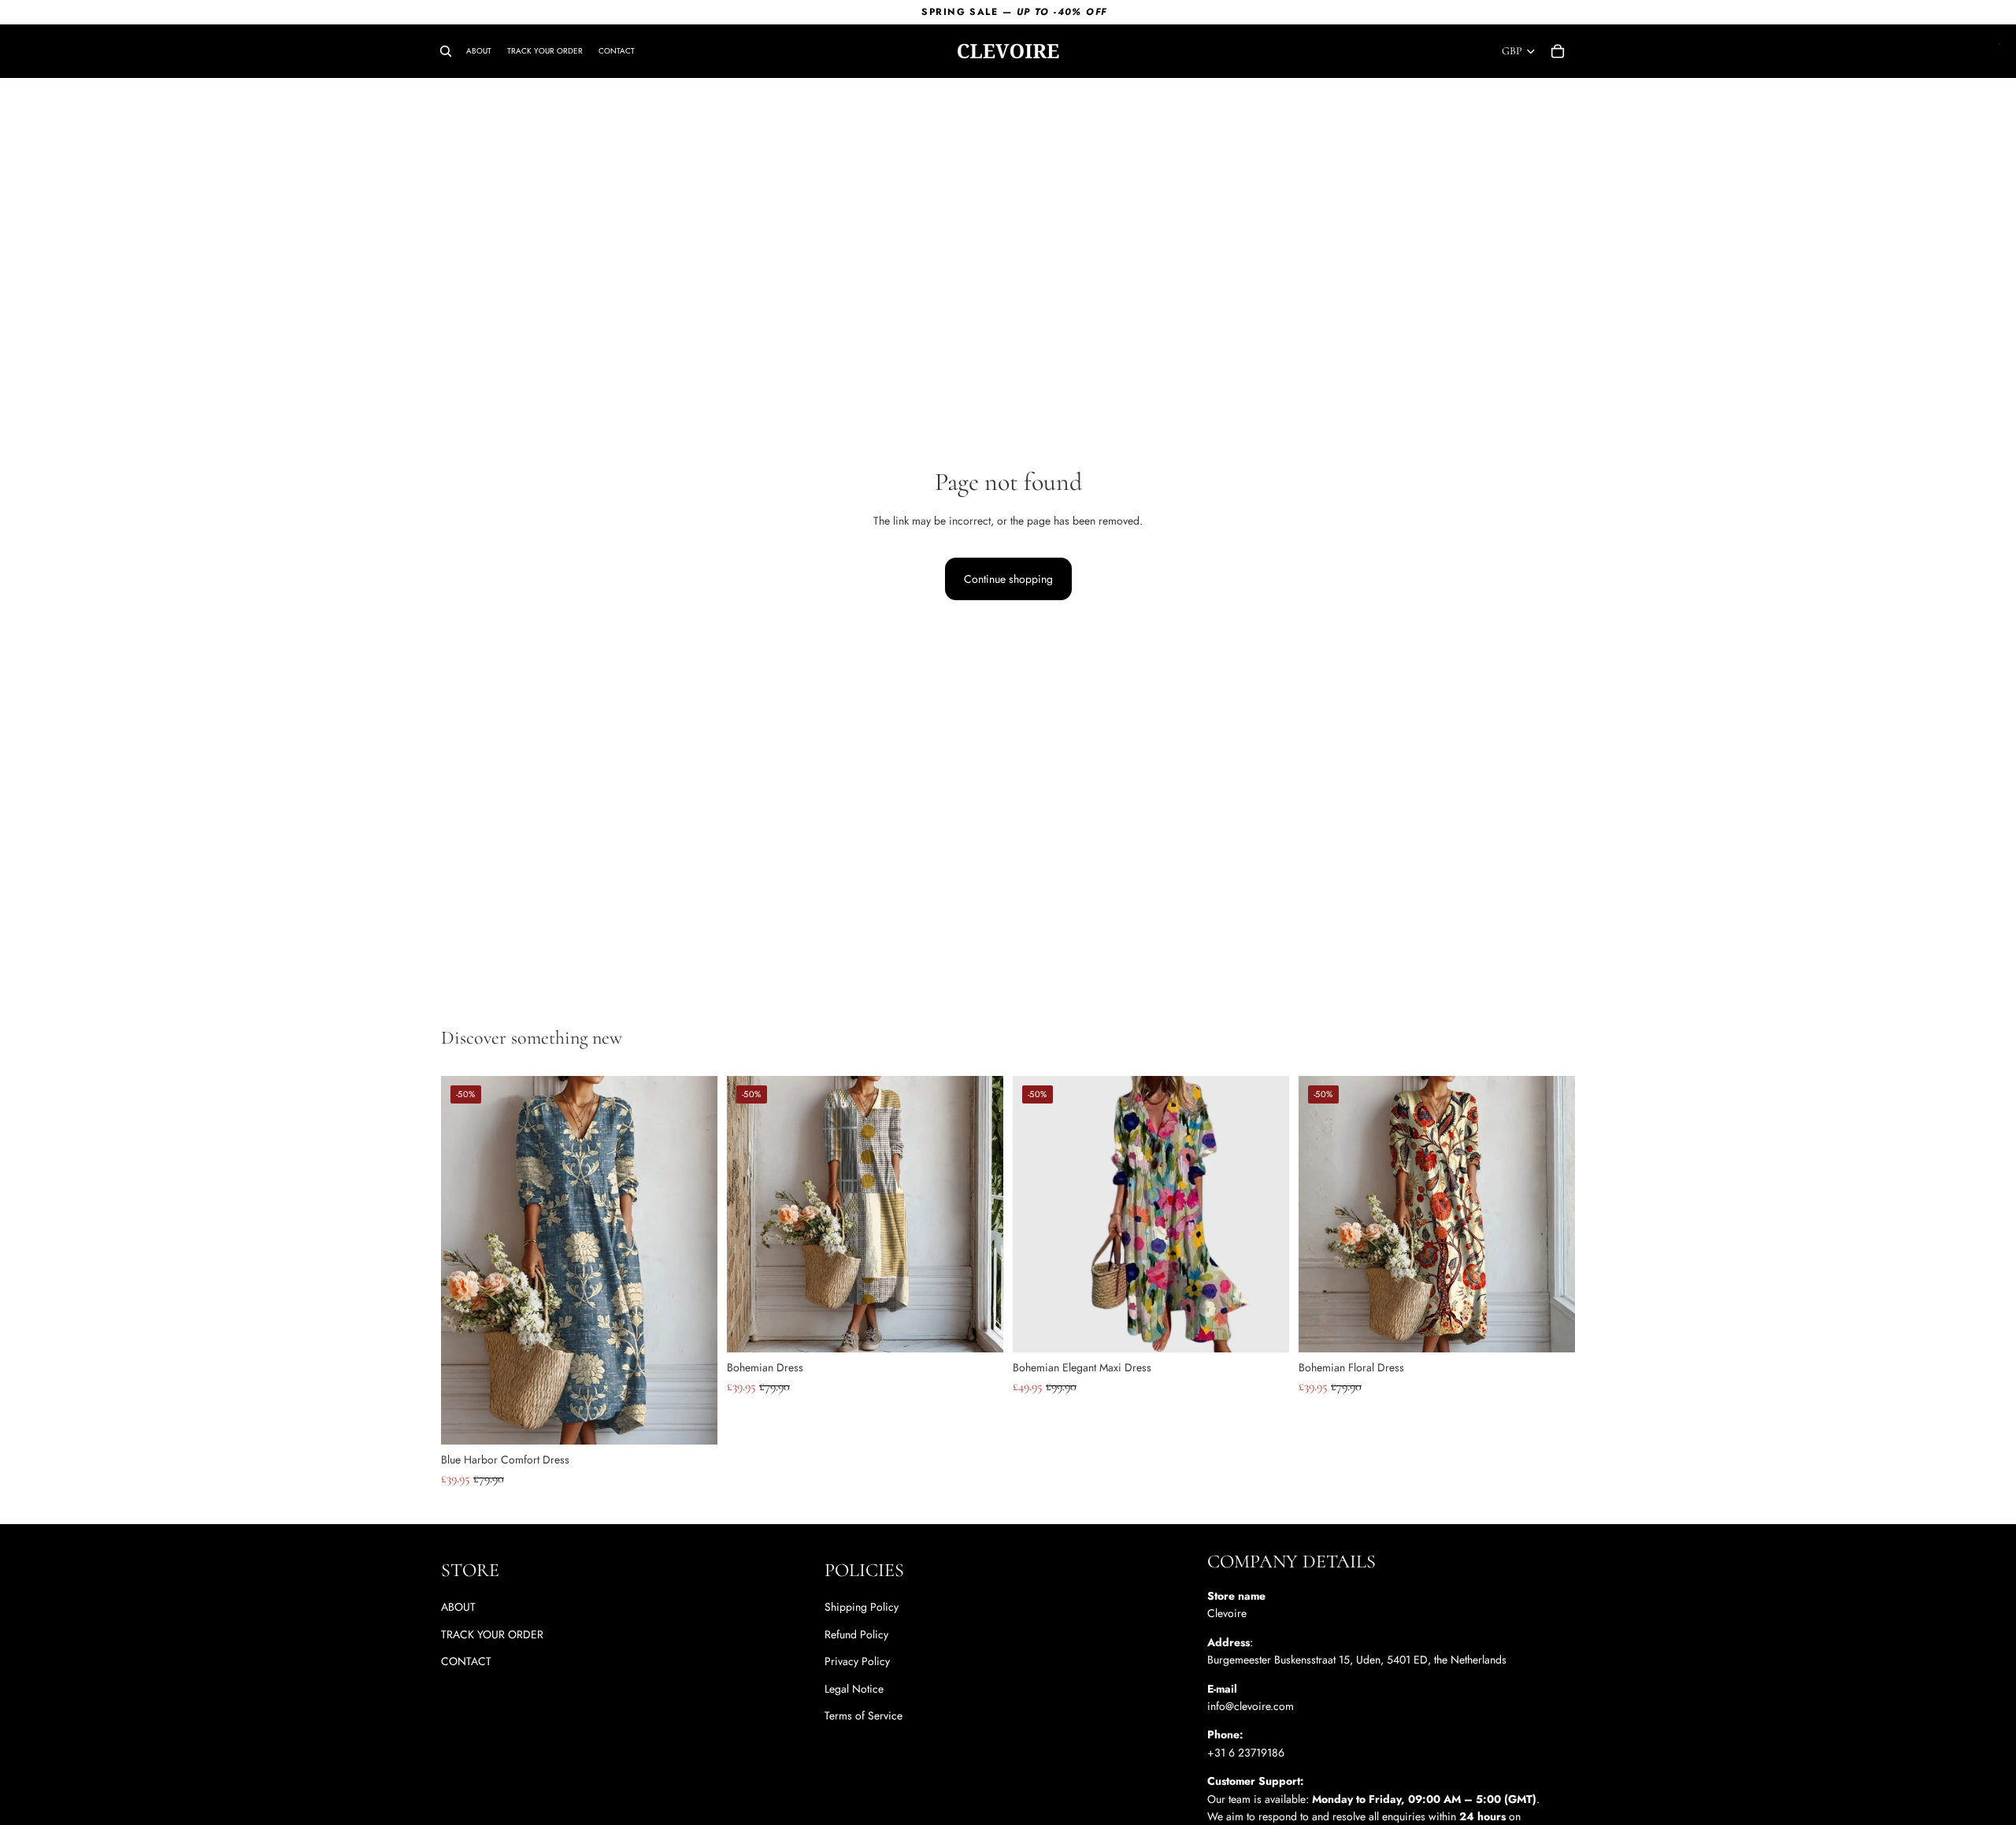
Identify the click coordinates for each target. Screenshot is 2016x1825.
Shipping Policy (862, 1608)
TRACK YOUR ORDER (492, 1634)
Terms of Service (863, 1716)
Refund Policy (856, 1634)
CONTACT (466, 1661)
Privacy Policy (857, 1661)
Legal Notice (854, 1689)
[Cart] (1558, 51)
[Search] (446, 51)
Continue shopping (1008, 579)
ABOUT (458, 1608)
